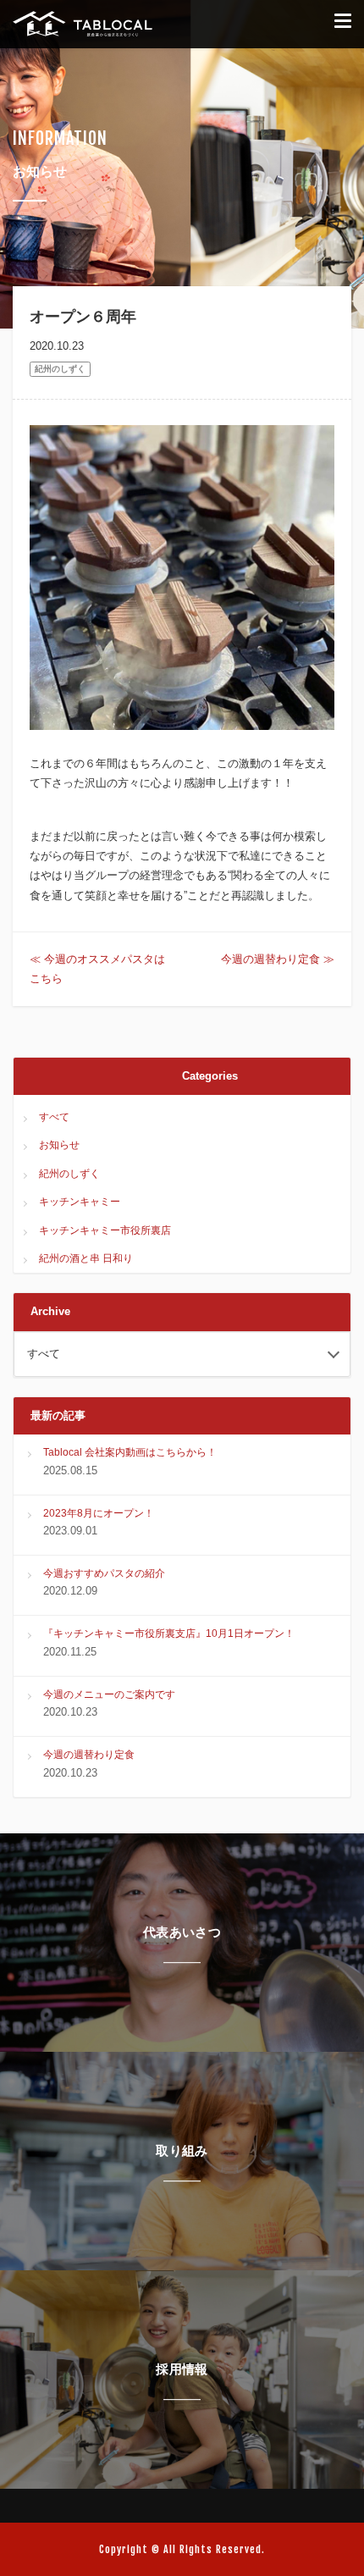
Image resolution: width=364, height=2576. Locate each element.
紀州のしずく (60, 369)
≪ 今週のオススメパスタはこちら (97, 969)
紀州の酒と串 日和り (86, 1258)
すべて (54, 1117)
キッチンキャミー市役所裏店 (105, 1230)
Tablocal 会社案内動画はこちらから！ (130, 1452)
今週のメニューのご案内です (109, 1694)
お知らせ (59, 1145)
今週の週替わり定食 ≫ (278, 959)
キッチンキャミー (80, 1202)
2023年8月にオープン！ (99, 1513)
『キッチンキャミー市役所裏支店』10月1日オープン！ (169, 1633)
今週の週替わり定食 (89, 1755)
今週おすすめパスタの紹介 (104, 1573)
